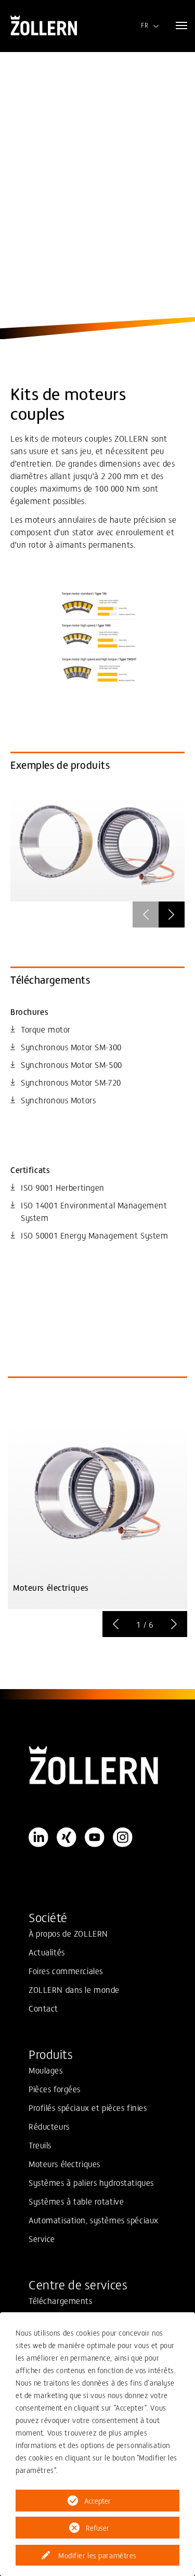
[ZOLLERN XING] (67, 1837)
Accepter (97, 2501)
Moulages (46, 2070)
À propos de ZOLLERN (68, 1933)
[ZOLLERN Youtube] (95, 1837)
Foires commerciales (66, 1970)
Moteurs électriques (64, 2163)
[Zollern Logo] (97, 1766)
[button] (172, 915)
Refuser (97, 2528)
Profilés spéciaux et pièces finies (88, 2107)
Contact (43, 2008)
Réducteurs (49, 2126)
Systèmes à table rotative (76, 2201)
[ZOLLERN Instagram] (123, 1837)
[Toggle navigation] (181, 25)
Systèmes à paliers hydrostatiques (91, 2182)
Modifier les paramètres (97, 2555)
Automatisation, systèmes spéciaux (94, 2220)
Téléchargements (61, 2300)
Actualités (47, 1952)
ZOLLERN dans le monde (74, 1989)
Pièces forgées (55, 2089)
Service (42, 2238)
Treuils (40, 2145)
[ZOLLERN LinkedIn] (38, 1837)
